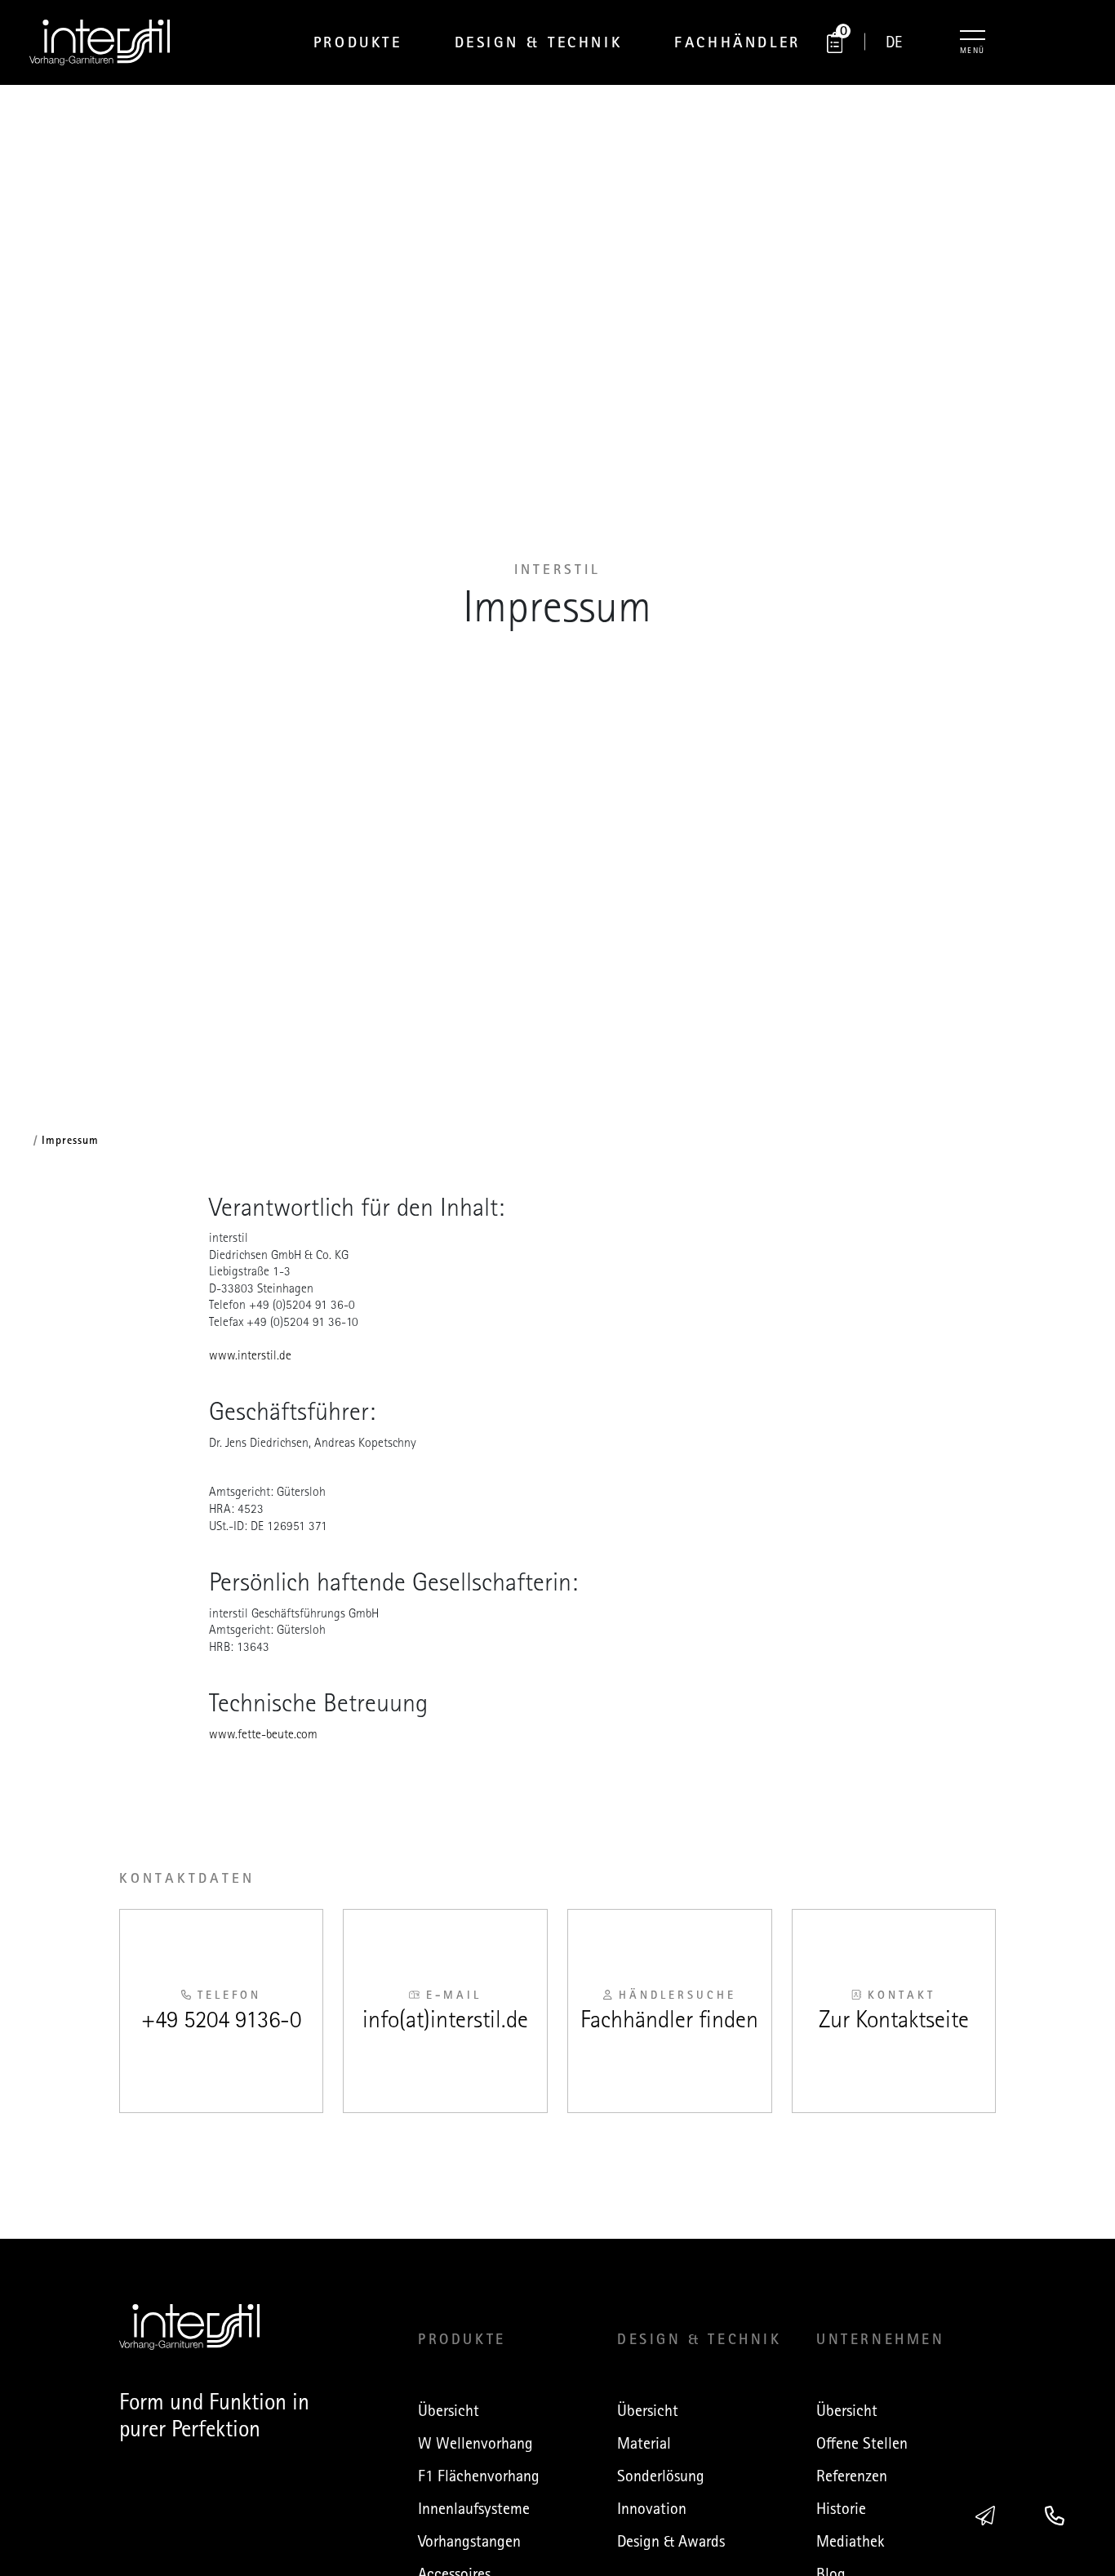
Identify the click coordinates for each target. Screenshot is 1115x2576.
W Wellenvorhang (475, 2443)
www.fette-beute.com (263, 1734)
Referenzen (852, 2476)
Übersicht (449, 2410)
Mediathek (851, 2541)
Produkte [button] (358, 42)
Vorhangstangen (469, 2541)
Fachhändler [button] (737, 42)
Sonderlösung (661, 2476)
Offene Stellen (862, 2443)
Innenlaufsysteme (474, 2508)
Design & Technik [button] (539, 42)
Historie (841, 2508)
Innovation (652, 2508)
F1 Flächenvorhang (479, 2476)
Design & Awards (671, 2541)
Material (644, 2443)
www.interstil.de (250, 1355)
